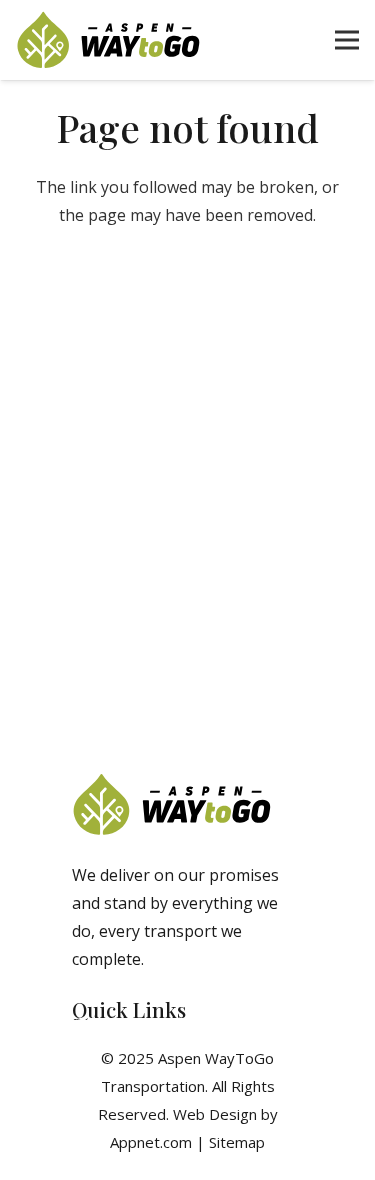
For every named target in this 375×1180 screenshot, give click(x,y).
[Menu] (347, 40)
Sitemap (237, 1142)
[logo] (108, 40)
